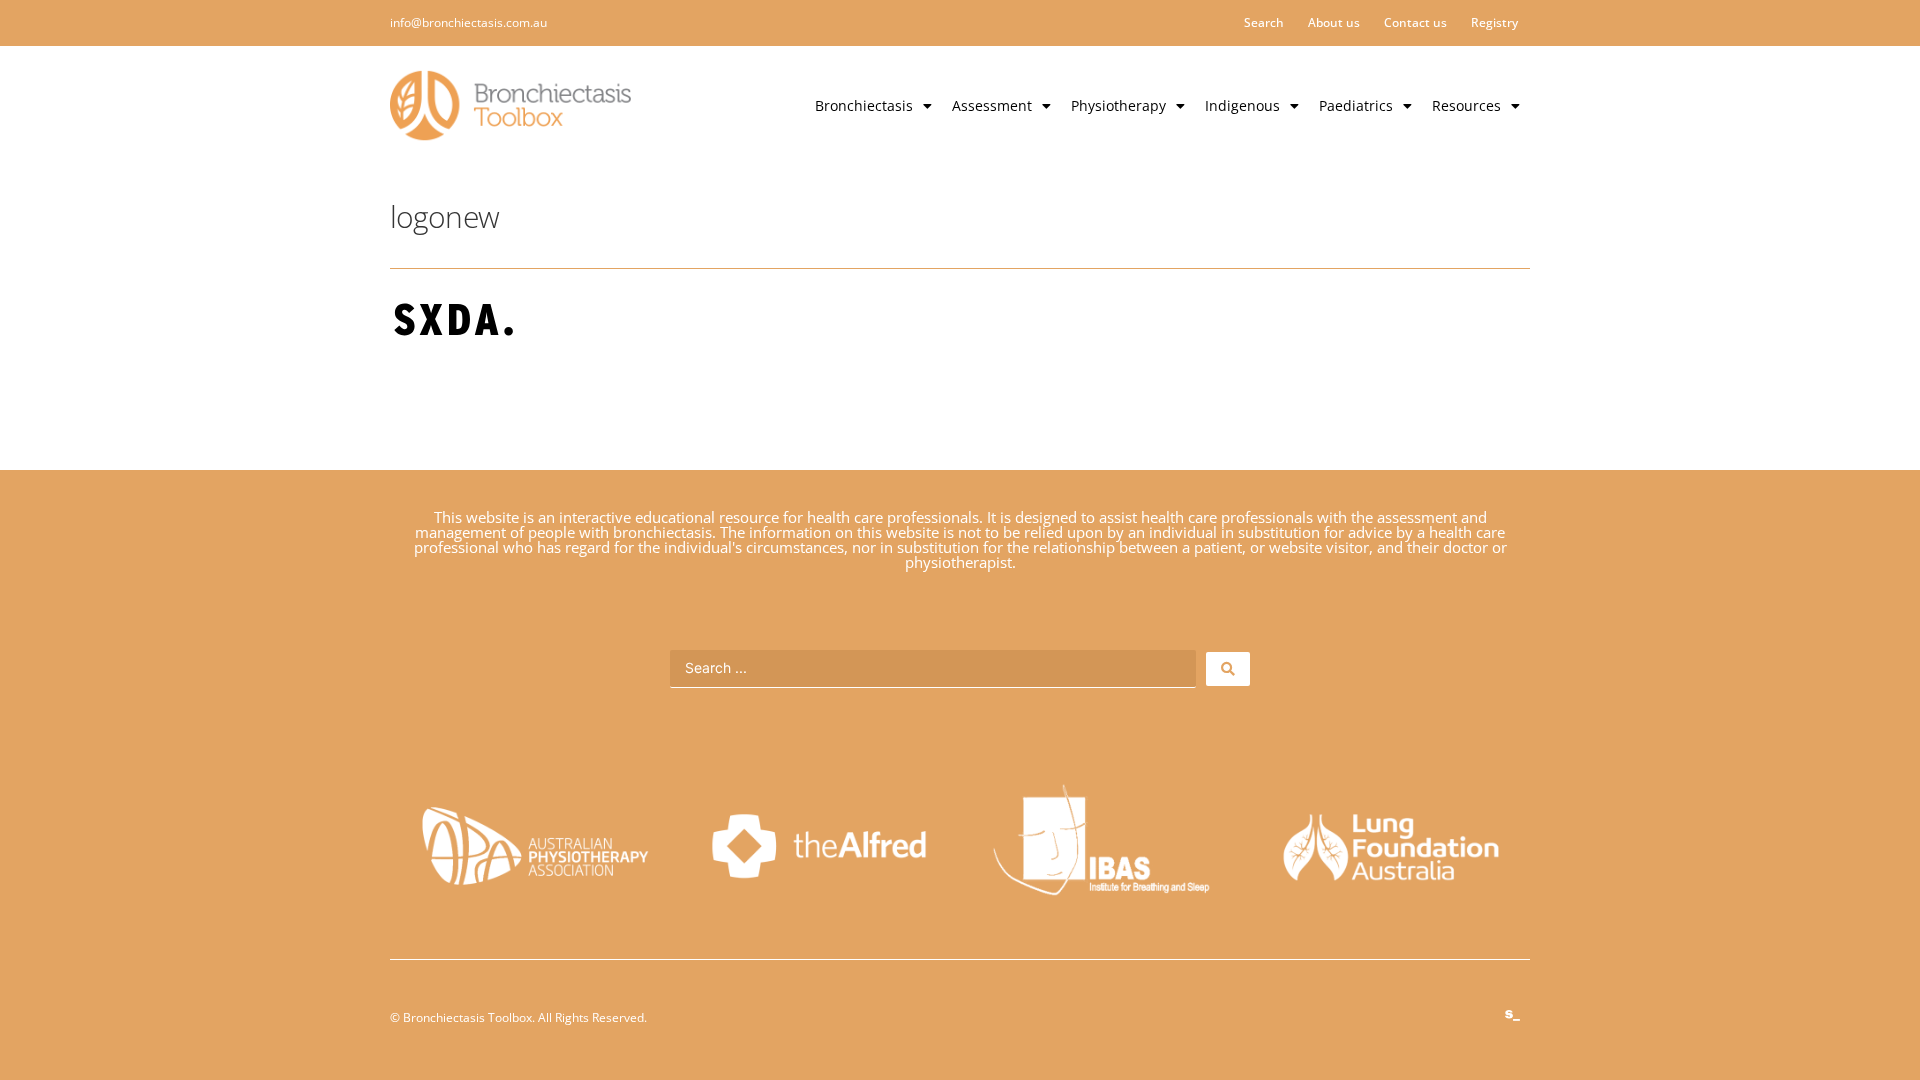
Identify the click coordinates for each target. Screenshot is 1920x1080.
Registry (1494, 22)
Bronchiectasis (864, 105)
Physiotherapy (1118, 105)
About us (1334, 22)
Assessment (992, 105)
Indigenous (1242, 105)
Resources (1466, 105)
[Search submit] (1228, 669)
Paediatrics (1356, 105)
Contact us (1415, 22)
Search (1264, 22)
